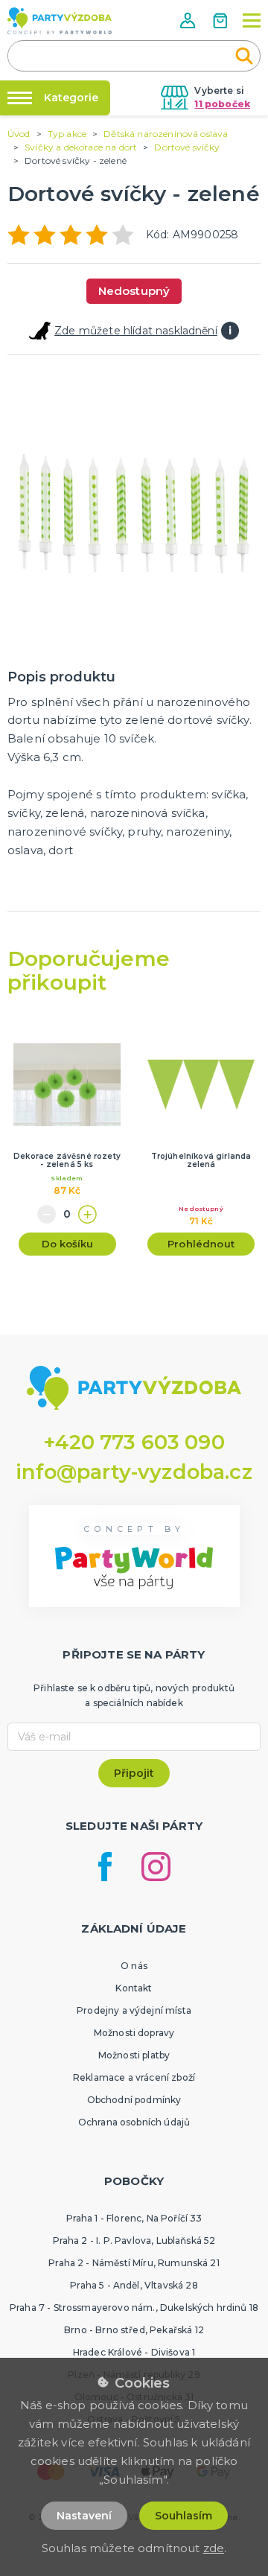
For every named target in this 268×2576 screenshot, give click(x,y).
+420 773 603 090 (134, 1442)
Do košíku (67, 1244)
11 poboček (222, 104)
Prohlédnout (201, 1244)
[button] (189, 20)
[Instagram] (156, 1867)
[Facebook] (105, 1867)
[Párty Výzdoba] (60, 21)
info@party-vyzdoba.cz (134, 1472)
